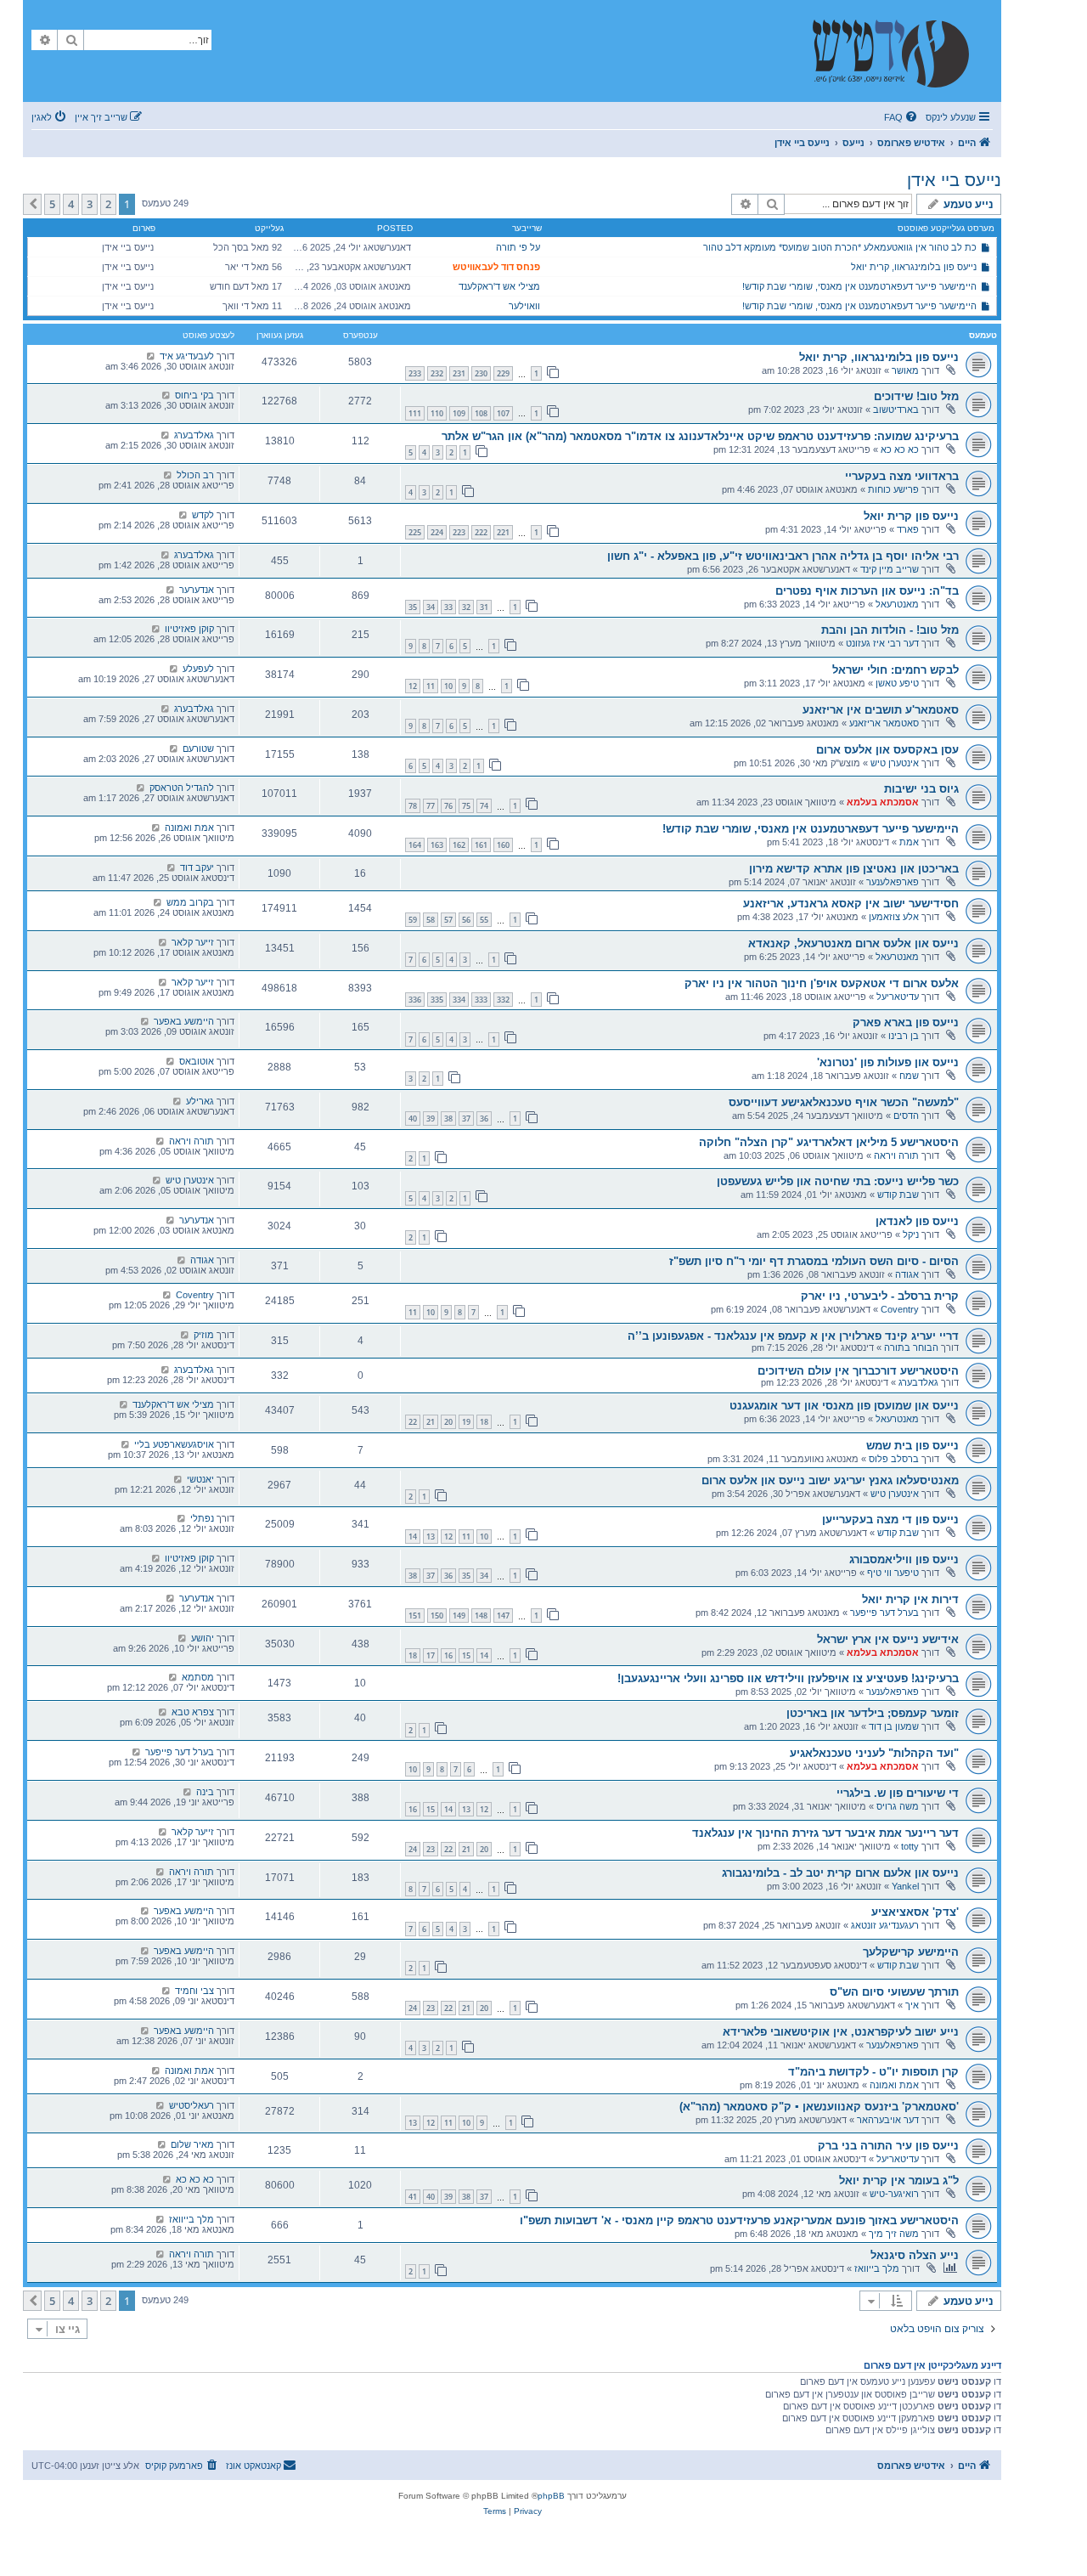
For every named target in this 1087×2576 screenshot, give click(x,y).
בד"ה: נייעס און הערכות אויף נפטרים (867, 591)
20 (448, 1422)
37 (466, 1119)
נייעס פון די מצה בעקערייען (890, 1520)
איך (912, 2005)
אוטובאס (197, 1061)
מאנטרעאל (897, 604)
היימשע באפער (184, 1021)
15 (466, 1655)
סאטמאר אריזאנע (884, 723)
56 (466, 920)
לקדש (203, 515)
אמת (909, 842)
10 (448, 686)
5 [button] (52, 204)
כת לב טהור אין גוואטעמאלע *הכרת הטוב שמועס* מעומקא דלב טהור (840, 247)
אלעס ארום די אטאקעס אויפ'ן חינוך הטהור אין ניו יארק (822, 983)
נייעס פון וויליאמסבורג (904, 1559)
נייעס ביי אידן (954, 180)
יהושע (203, 1638)
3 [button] (90, 204)
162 (459, 845)
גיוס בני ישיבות (921, 789)
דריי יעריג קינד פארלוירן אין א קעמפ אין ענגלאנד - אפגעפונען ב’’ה (793, 1336)
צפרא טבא (193, 1712)
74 (484, 806)
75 (466, 806)
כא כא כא (900, 449)
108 (481, 413)
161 (481, 845)
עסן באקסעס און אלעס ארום (887, 750)
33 (448, 607)
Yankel (905, 1886)
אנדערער (197, 590)
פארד (908, 529)
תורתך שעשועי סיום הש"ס (894, 1992)
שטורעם (198, 749)
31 (484, 607)
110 (437, 413)
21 (431, 1422)
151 (415, 1616)
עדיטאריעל (898, 997)
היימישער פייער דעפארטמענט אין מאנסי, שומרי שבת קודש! (859, 286)
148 (481, 1616)
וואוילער (524, 306)
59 (413, 920)
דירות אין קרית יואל (910, 1599)
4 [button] (71, 204)
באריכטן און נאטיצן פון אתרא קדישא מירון (854, 869)
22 (413, 1422)
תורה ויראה (896, 1155)
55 (484, 920)
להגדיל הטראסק (182, 788)
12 (413, 686)
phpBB (551, 2496)
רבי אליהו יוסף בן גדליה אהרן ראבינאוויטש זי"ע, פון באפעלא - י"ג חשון (783, 556)
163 (437, 845)
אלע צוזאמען (894, 917)
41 (413, 2197)
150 (437, 1616)
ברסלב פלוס (894, 1459)
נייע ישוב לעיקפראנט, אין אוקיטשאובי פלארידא (841, 2032)
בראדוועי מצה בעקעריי (902, 476)
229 (503, 373)
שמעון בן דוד (894, 1726)
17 (431, 1655)
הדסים (906, 1116)
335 (437, 1000)
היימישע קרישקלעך (911, 1952)
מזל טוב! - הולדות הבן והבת (890, 630)
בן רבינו (904, 1036)
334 (459, 1000)
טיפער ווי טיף (893, 1573)
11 (431, 686)
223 (459, 532)
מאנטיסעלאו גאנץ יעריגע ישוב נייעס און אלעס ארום (830, 1480)
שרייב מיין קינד (890, 569)
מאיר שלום (192, 2144)
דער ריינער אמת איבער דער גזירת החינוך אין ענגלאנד (825, 1833)
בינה (205, 1792)
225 (415, 532)
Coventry (900, 1309)
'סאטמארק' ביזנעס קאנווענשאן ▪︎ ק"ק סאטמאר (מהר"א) (819, 2107)
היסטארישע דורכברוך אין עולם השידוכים (858, 1371)
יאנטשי (200, 1479)
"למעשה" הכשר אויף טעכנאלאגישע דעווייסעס (844, 1102)
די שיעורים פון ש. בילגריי (898, 1793)
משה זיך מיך (894, 2234)
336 (415, 1000)
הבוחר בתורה (911, 1347)
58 (431, 920)
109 (459, 413)
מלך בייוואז (191, 2219)
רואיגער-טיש (894, 2194)
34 (431, 607)
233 (415, 373)
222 (481, 532)
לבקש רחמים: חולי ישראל (896, 670)
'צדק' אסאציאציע (915, 1912)
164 (415, 845)
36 (484, 1119)
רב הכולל (195, 475)
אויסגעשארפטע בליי (174, 1444)
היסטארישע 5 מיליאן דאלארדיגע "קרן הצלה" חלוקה (829, 1142)
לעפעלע (198, 669)
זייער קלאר (193, 942)
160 (503, 845)
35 (413, 607)
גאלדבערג (194, 435)
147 (503, 1616)
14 (413, 1537)
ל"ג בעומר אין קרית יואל (899, 2181)
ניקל (911, 1234)
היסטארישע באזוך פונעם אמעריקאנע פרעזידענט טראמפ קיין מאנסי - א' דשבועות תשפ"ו (739, 2220)
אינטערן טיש (895, 763)
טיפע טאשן (897, 683)
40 (413, 1119)
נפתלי (202, 1518)
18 (484, 1422)
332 (503, 1000)
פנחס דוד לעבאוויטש (496, 267)
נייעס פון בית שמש (912, 1446)
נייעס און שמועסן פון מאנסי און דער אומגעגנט (844, 1406)
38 (448, 1119)
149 (459, 1616)
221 (503, 532)
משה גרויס (898, 1806)
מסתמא (198, 1677)
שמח (909, 1076)
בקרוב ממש (190, 902)
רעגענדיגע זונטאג (885, 1925)
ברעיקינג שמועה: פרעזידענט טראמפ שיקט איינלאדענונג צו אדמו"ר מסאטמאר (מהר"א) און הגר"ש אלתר (700, 436)
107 (503, 413)
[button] (32, 204)
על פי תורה (518, 247)
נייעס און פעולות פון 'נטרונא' (888, 1062)
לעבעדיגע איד (187, 356)
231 (459, 373)
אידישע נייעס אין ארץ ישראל (888, 1639)
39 (431, 1119)
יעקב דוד (197, 867)
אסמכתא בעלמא (883, 802)
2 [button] (108, 204)
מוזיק (204, 1335)
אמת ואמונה (189, 828)
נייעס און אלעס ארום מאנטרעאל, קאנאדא (853, 943)
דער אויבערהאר (888, 2120)
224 (437, 532)
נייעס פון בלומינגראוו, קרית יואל (914, 267)
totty (910, 1846)
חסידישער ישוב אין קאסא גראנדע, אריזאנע (851, 904)
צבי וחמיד (194, 1991)
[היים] (899, 51)
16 (448, 1655)
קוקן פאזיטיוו (189, 629)
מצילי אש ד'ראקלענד (499, 286)
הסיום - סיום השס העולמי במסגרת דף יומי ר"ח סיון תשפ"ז (814, 1261)
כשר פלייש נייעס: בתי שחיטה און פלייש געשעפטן (838, 1181)
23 (431, 1849)
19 (466, 1422)
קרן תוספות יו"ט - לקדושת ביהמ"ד (873, 2072)
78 (413, 806)
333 (481, 1000)
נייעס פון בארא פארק (906, 1022)
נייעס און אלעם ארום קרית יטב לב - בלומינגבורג (840, 1873)
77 (431, 806)
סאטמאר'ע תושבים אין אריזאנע (881, 710)
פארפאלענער (893, 882)
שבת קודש (898, 1195)
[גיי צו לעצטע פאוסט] (151, 356)
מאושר (905, 370)
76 (448, 806)
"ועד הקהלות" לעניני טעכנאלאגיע (874, 1753)
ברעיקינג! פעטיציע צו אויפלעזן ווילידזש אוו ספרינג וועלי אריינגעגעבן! (788, 1678)
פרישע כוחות (893, 489)
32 (466, 607)
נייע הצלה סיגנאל (915, 2255)
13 (431, 1537)
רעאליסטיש (191, 2105)
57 (448, 920)
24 (413, 1849)
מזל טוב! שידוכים (916, 396)
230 (481, 373)
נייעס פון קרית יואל (911, 516)
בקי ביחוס (194, 395)
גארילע (200, 1101)
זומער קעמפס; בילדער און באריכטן (873, 1713)
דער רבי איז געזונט (882, 643)
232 (437, 373)
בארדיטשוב (896, 410)
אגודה (907, 1274)
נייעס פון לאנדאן (917, 1221)
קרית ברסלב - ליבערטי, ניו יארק (880, 1296)
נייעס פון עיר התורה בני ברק (888, 2146)
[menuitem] (902, 117)
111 (415, 413)
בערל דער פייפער (884, 1613)
